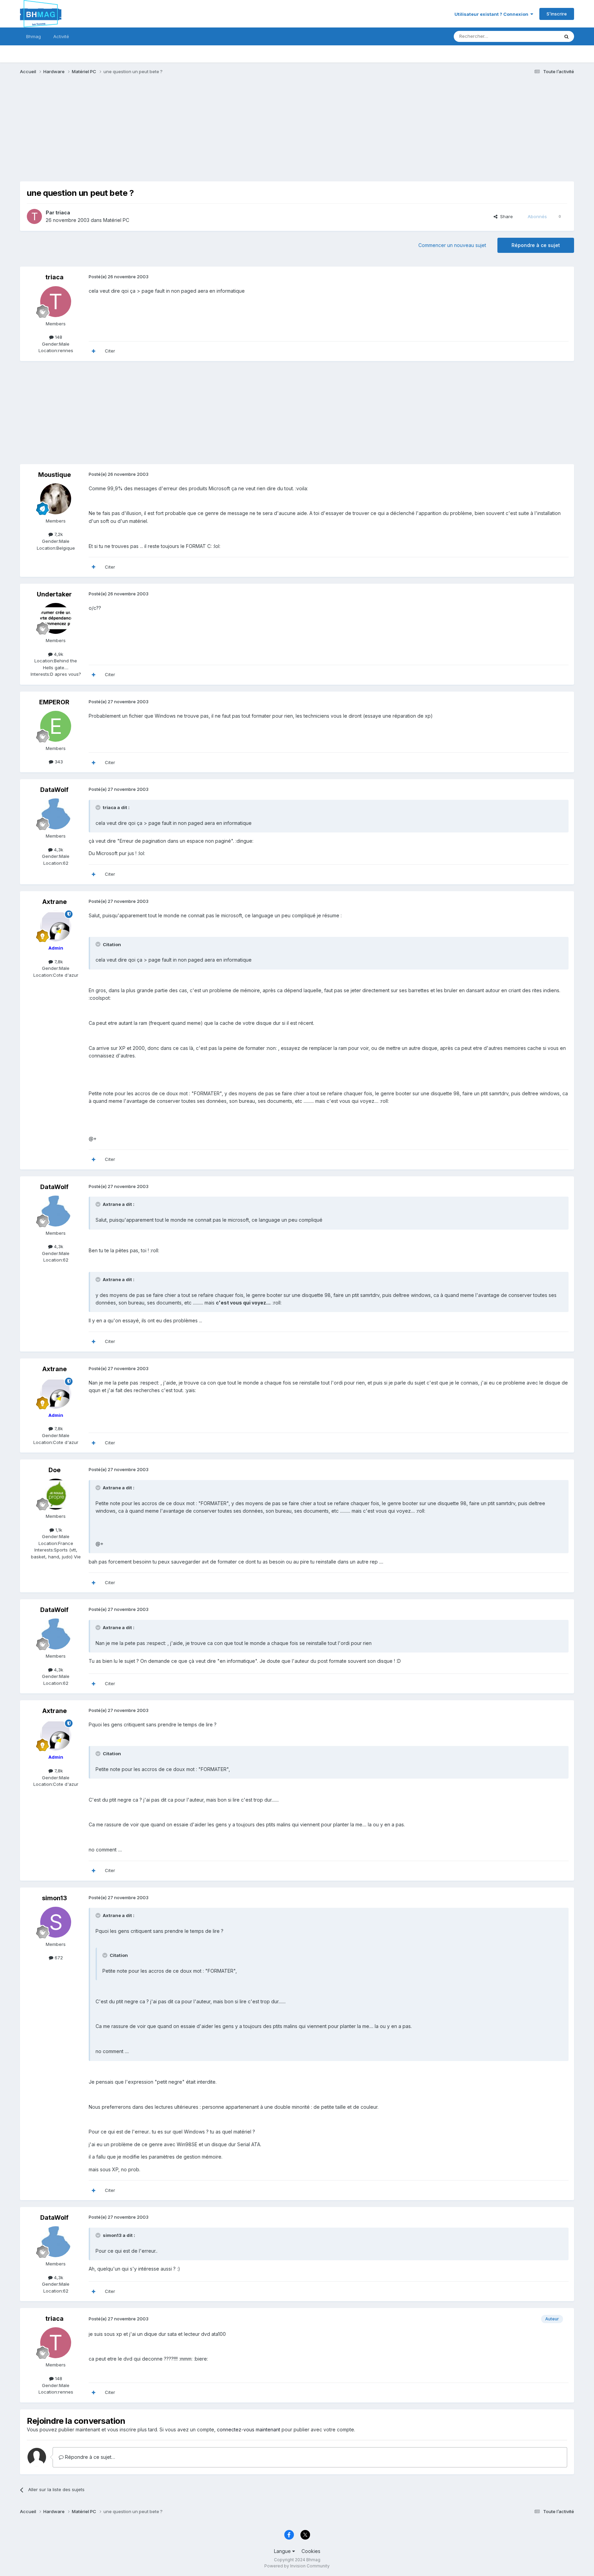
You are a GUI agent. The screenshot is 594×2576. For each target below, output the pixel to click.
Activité (61, 36)
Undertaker (54, 594)
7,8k (58, 962)
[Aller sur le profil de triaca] (34, 216)
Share (505, 216)
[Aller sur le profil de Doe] (56, 1494)
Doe (54, 1470)
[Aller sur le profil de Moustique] (56, 499)
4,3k (58, 850)
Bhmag (34, 36)
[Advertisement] (145, 133)
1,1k (58, 1530)
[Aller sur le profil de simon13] (56, 1922)
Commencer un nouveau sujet (452, 245)
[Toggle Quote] (99, 807)
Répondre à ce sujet (536, 245)
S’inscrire (557, 14)
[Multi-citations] (93, 351)
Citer (110, 351)
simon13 (54, 1898)
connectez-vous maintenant (249, 2429)
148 (58, 337)
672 (58, 1958)
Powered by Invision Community (297, 2566)
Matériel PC (116, 220)
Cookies (311, 2551)
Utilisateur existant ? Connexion (492, 14)
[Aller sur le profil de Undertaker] (56, 618)
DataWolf (54, 790)
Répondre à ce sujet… (89, 2457)
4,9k (58, 654)
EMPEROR (54, 702)
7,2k (58, 534)
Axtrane (54, 902)
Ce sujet (541, 36)
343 (58, 762)
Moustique (54, 475)
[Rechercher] (566, 36)
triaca (63, 212)
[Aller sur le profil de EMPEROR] (56, 726)
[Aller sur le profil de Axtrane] (56, 926)
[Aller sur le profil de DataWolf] (56, 814)
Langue (283, 2551)
